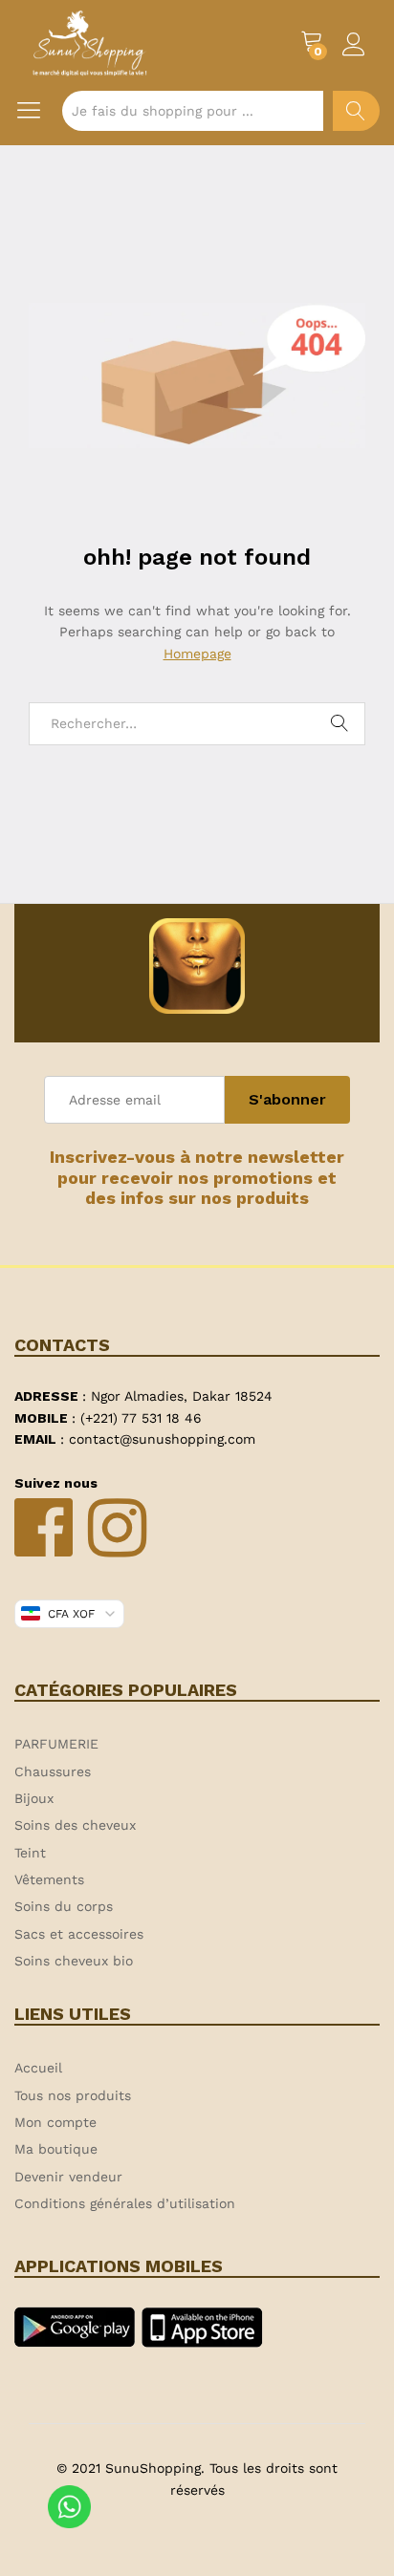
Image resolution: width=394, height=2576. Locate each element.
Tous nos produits (73, 2095)
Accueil (38, 2068)
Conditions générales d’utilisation (125, 2203)
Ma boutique (56, 2149)
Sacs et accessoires (79, 1934)
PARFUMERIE (56, 1744)
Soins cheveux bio (74, 1961)
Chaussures (53, 1771)
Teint (30, 1853)
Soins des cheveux (75, 1825)
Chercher (356, 111)
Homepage (197, 654)
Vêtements (49, 1879)
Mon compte (55, 2122)
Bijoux (34, 1798)
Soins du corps (64, 1906)
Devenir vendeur (68, 2177)
